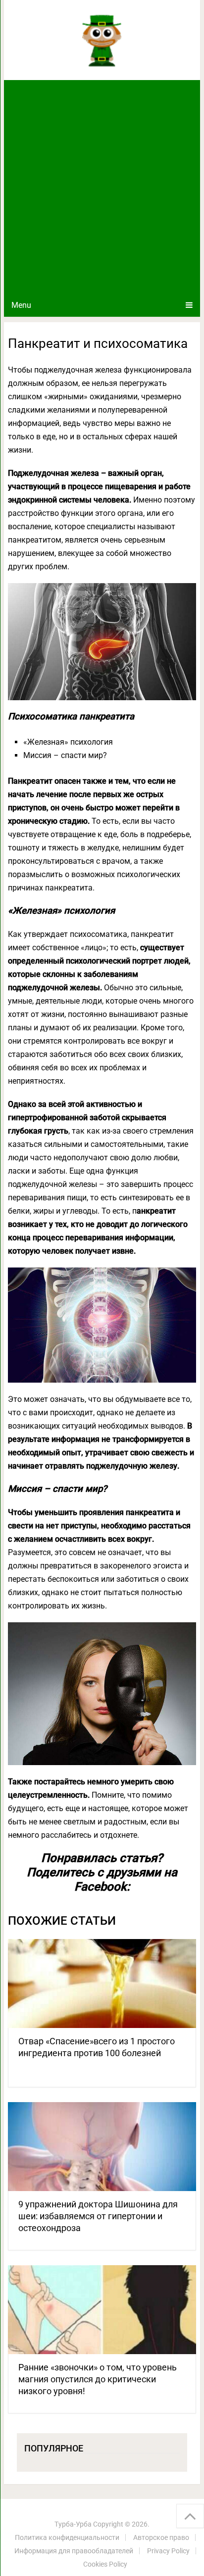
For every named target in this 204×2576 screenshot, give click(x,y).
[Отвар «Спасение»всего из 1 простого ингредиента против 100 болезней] (102, 1984)
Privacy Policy (168, 2551)
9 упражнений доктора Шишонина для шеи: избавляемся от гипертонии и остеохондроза (98, 2216)
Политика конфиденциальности (67, 2537)
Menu (21, 305)
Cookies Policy (105, 2564)
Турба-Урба (73, 2524)
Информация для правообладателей (74, 2551)
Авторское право (161, 2537)
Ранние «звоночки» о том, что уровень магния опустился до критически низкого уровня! (98, 2379)
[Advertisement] (102, 187)
